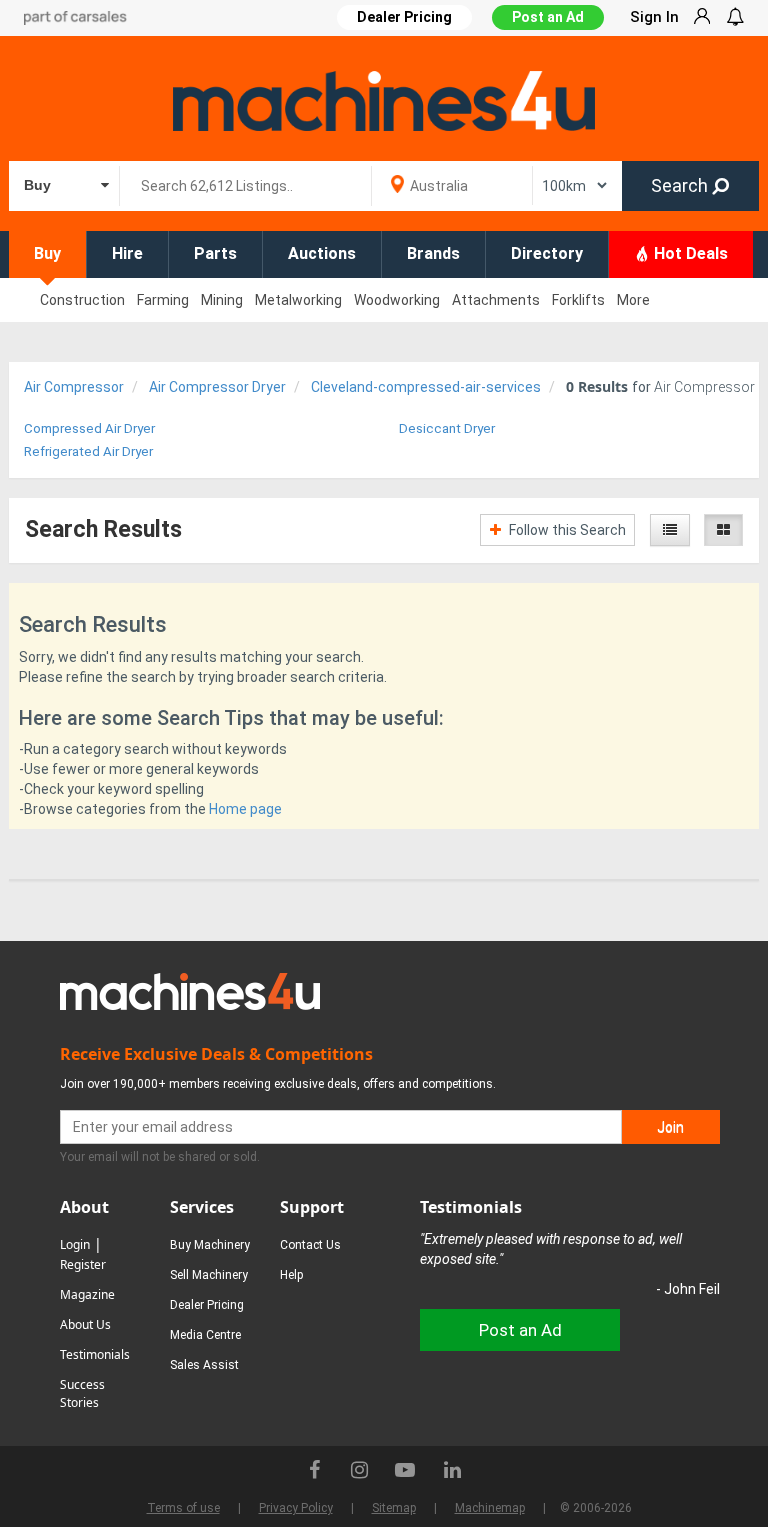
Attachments (496, 300)
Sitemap (394, 1508)
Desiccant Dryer (447, 428)
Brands (433, 253)
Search (681, 185)
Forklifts (578, 300)
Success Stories (82, 1393)
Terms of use (183, 1508)
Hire (127, 253)
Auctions (322, 253)
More (633, 300)
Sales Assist (204, 1365)
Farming (163, 300)
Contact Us (310, 1245)
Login (75, 1244)
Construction (82, 300)
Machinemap (490, 1508)
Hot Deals (689, 253)
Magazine (87, 1294)
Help (291, 1275)
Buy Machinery (210, 1245)
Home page (245, 809)
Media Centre (205, 1335)
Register (83, 1264)
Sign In (654, 17)
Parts (215, 253)
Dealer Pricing (207, 1305)
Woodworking (397, 300)
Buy (47, 253)
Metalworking (298, 300)
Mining (222, 300)
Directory (547, 253)
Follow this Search (566, 530)
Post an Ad (548, 17)
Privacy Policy (296, 1508)
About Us (85, 1324)
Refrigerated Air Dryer (88, 451)
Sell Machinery (209, 1275)
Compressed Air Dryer (89, 428)
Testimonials (95, 1354)
